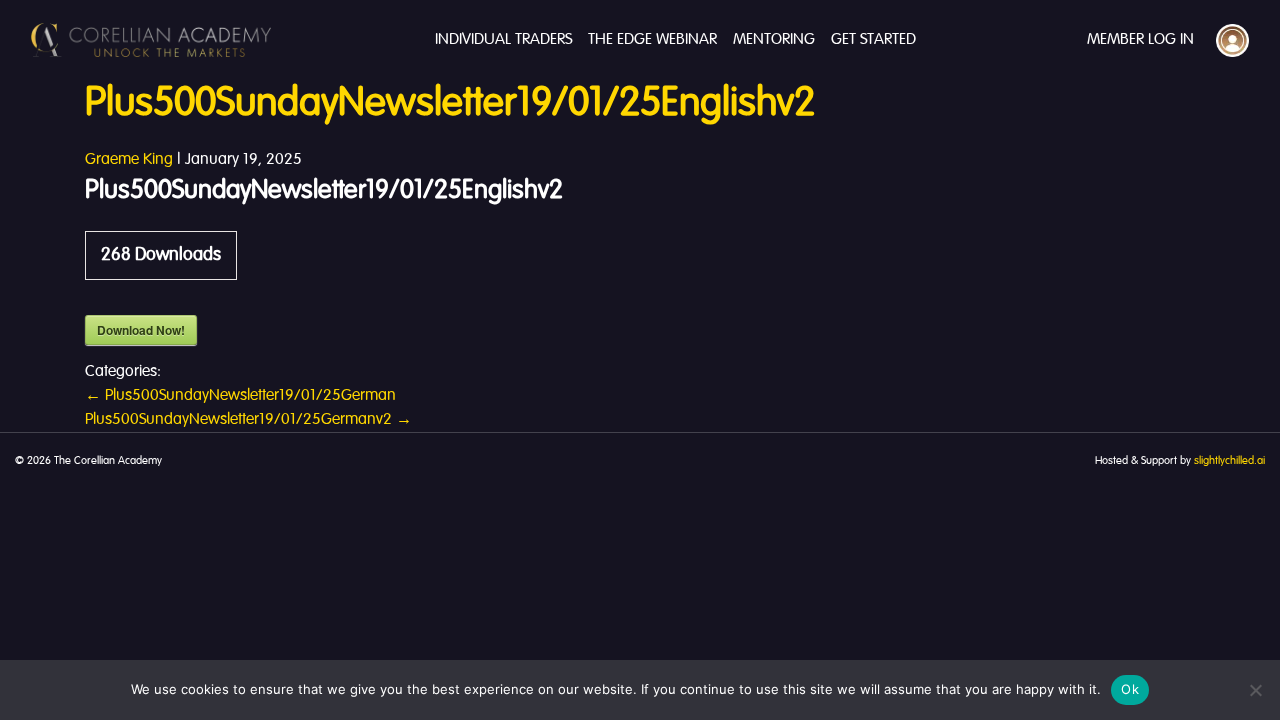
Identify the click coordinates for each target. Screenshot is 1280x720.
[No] (1255, 690)
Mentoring (774, 40)
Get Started (873, 40)
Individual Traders (503, 40)
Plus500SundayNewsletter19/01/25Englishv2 (450, 104)
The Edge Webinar (652, 40)
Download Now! (141, 330)
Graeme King (129, 160)
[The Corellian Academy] (151, 40)
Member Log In (1140, 40)
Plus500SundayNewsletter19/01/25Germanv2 (248, 420)
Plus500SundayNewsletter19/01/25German (240, 396)
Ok (1130, 689)
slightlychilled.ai (1229, 461)
